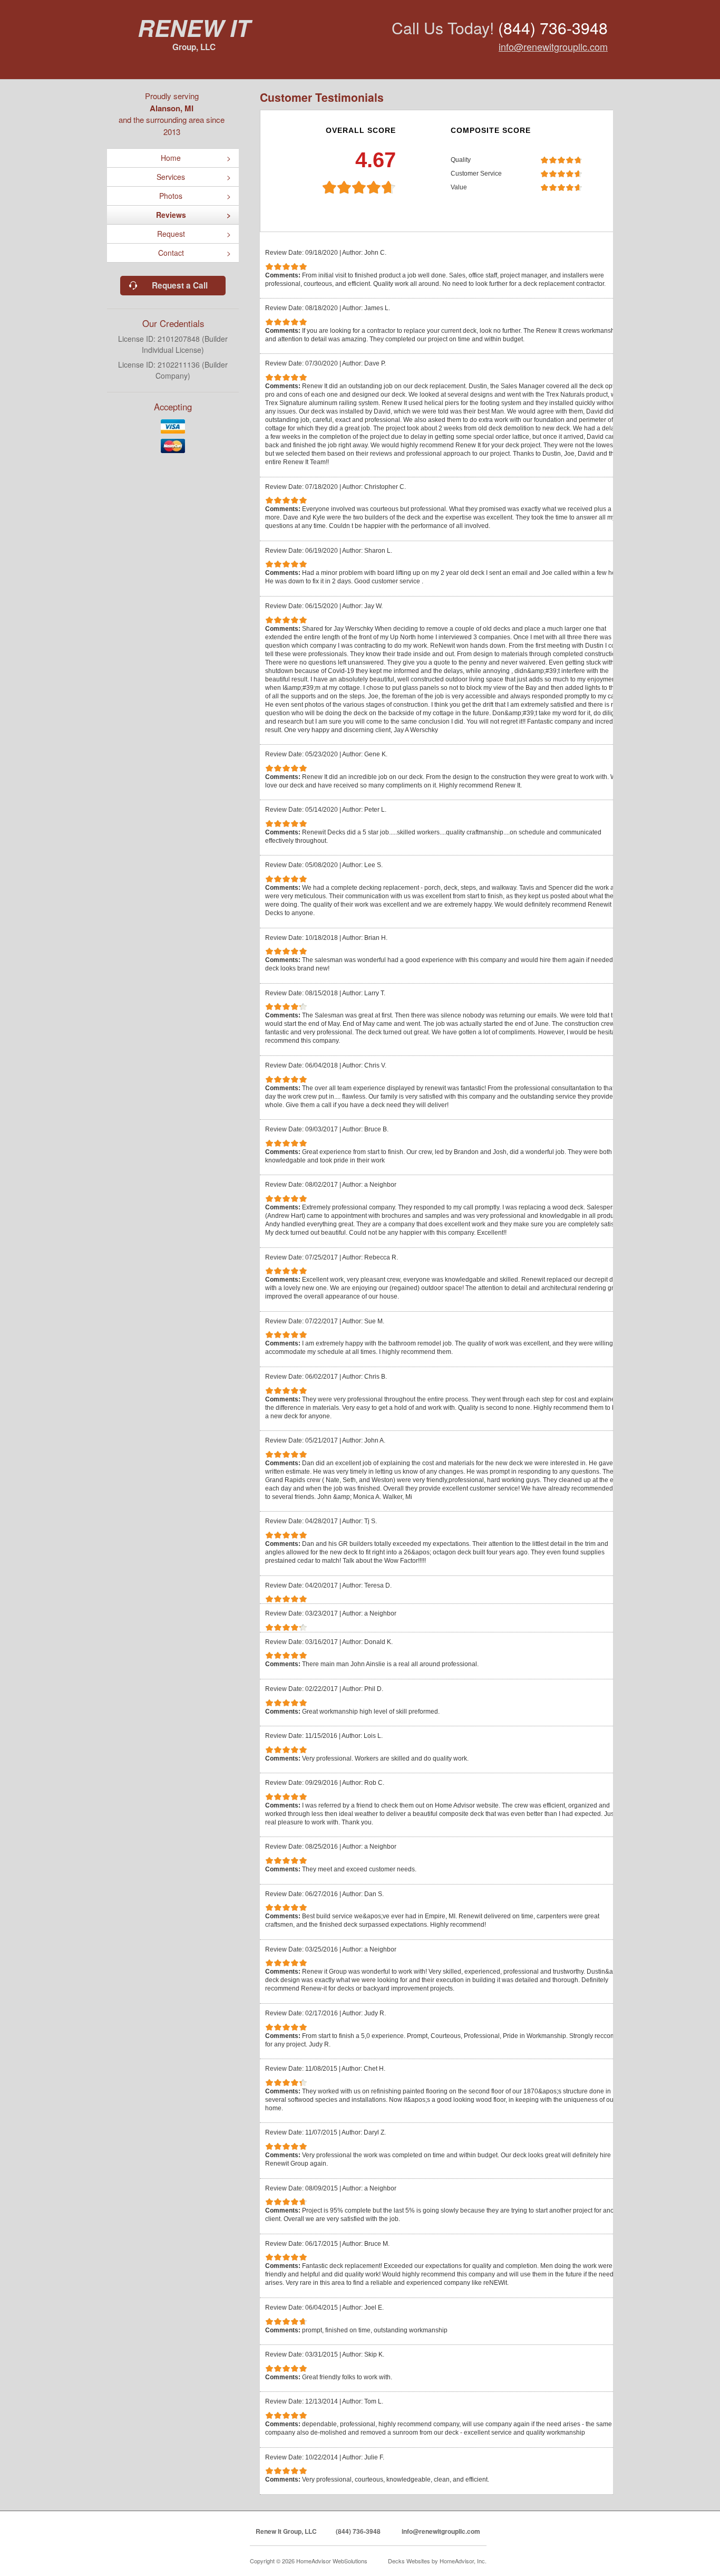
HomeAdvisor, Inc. (463, 2561)
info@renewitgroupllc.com (553, 46)
